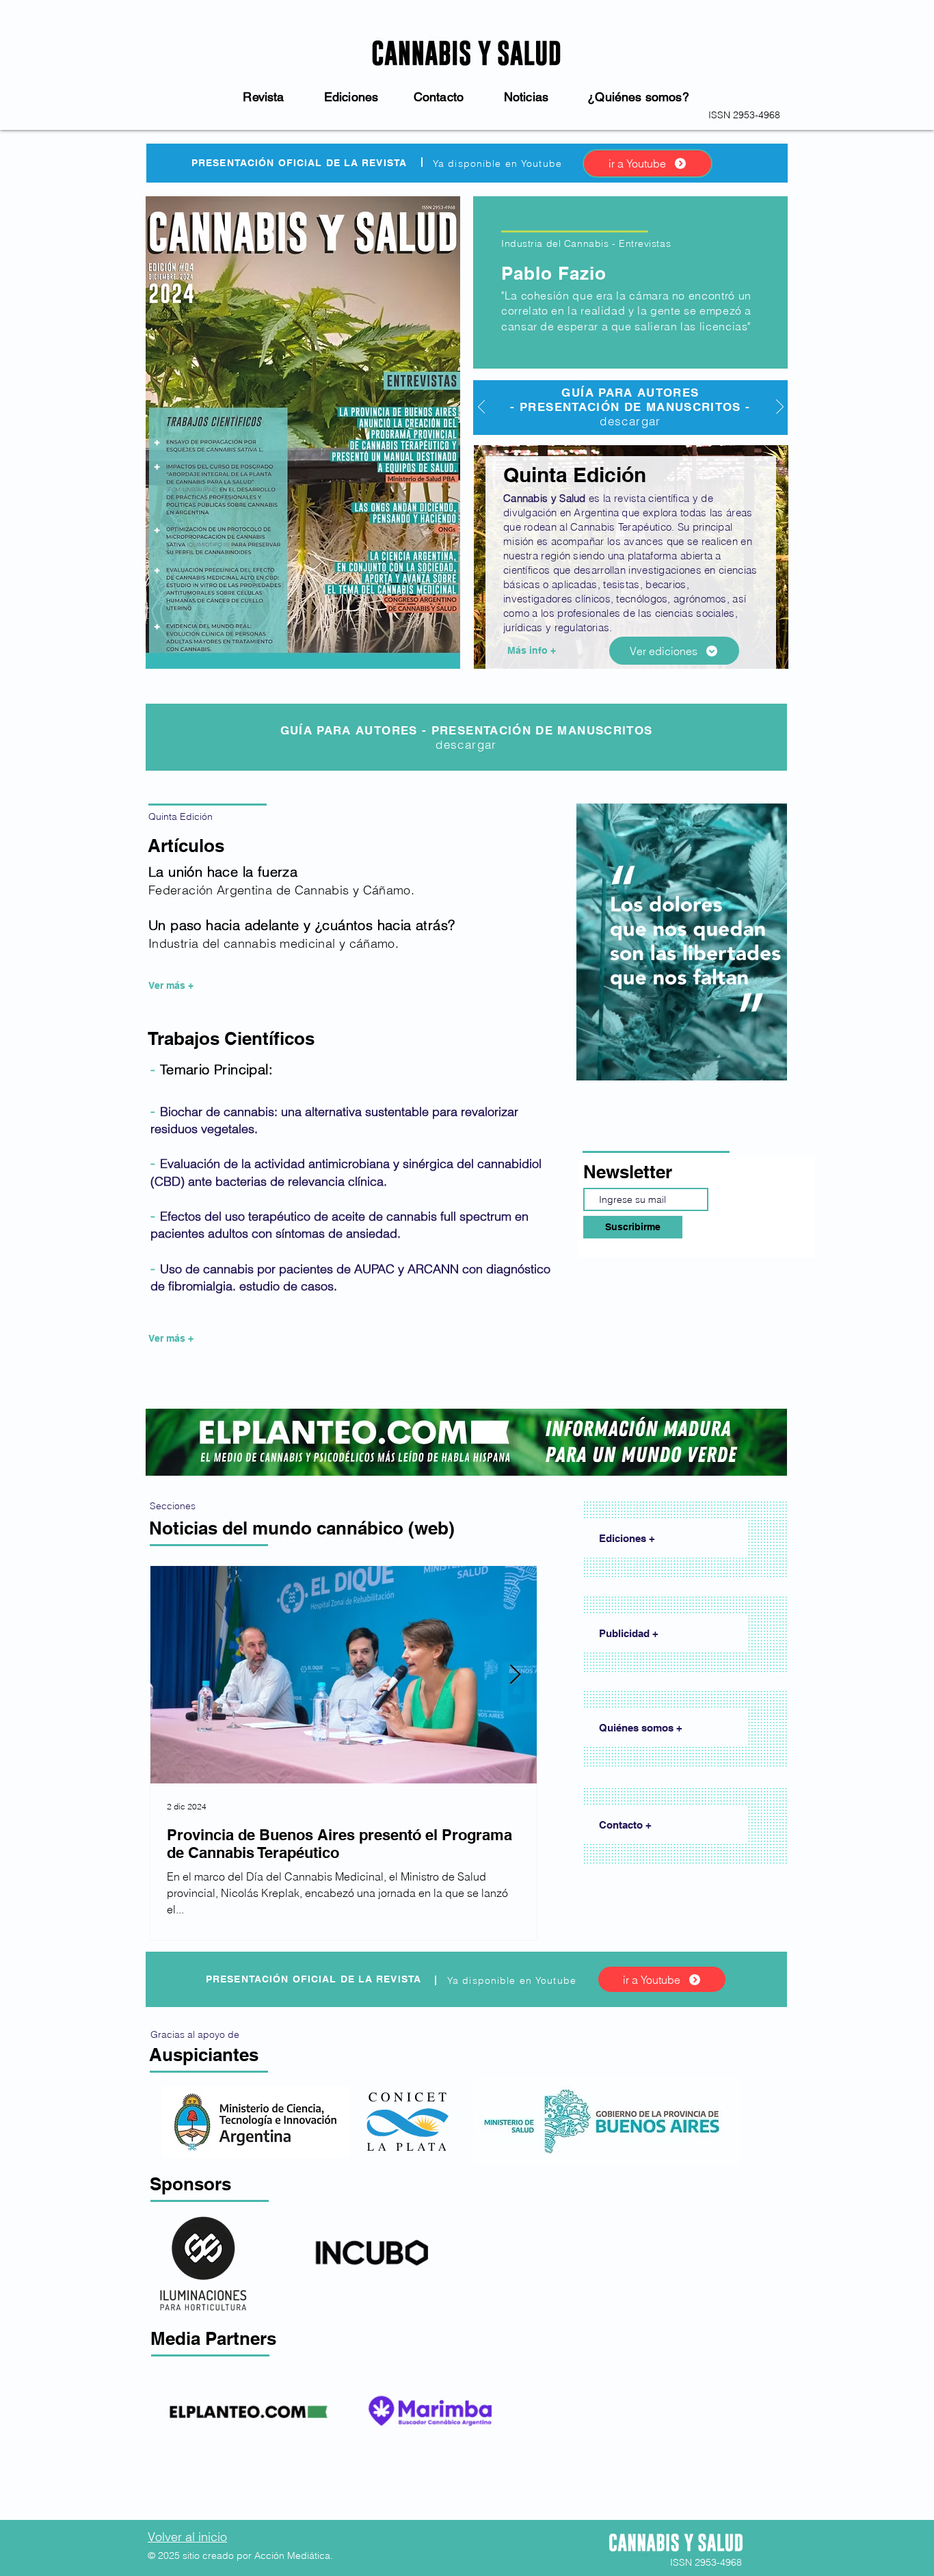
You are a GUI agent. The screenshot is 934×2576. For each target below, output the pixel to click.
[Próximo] (780, 408)
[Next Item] (515, 1675)
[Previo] (482, 408)
